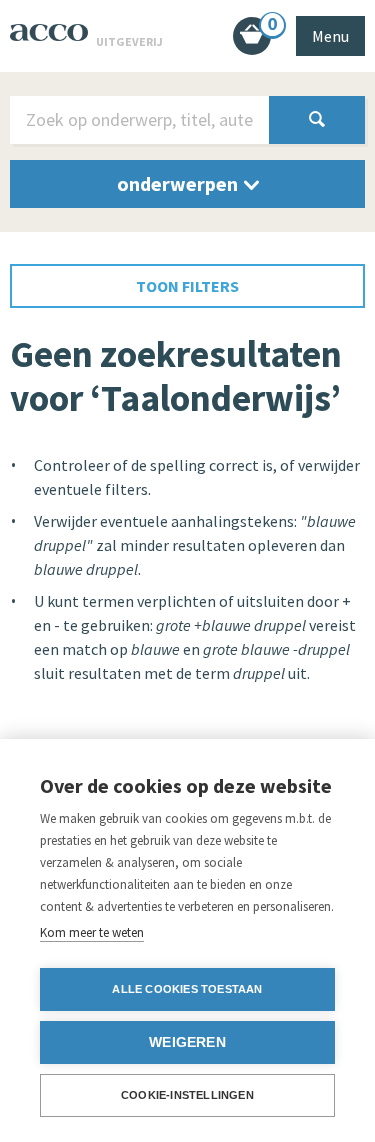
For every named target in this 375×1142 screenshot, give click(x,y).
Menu (330, 36)
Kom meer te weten (92, 932)
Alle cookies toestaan (187, 989)
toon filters (187, 286)
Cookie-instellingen (187, 1095)
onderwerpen (179, 183)
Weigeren (187, 1042)
